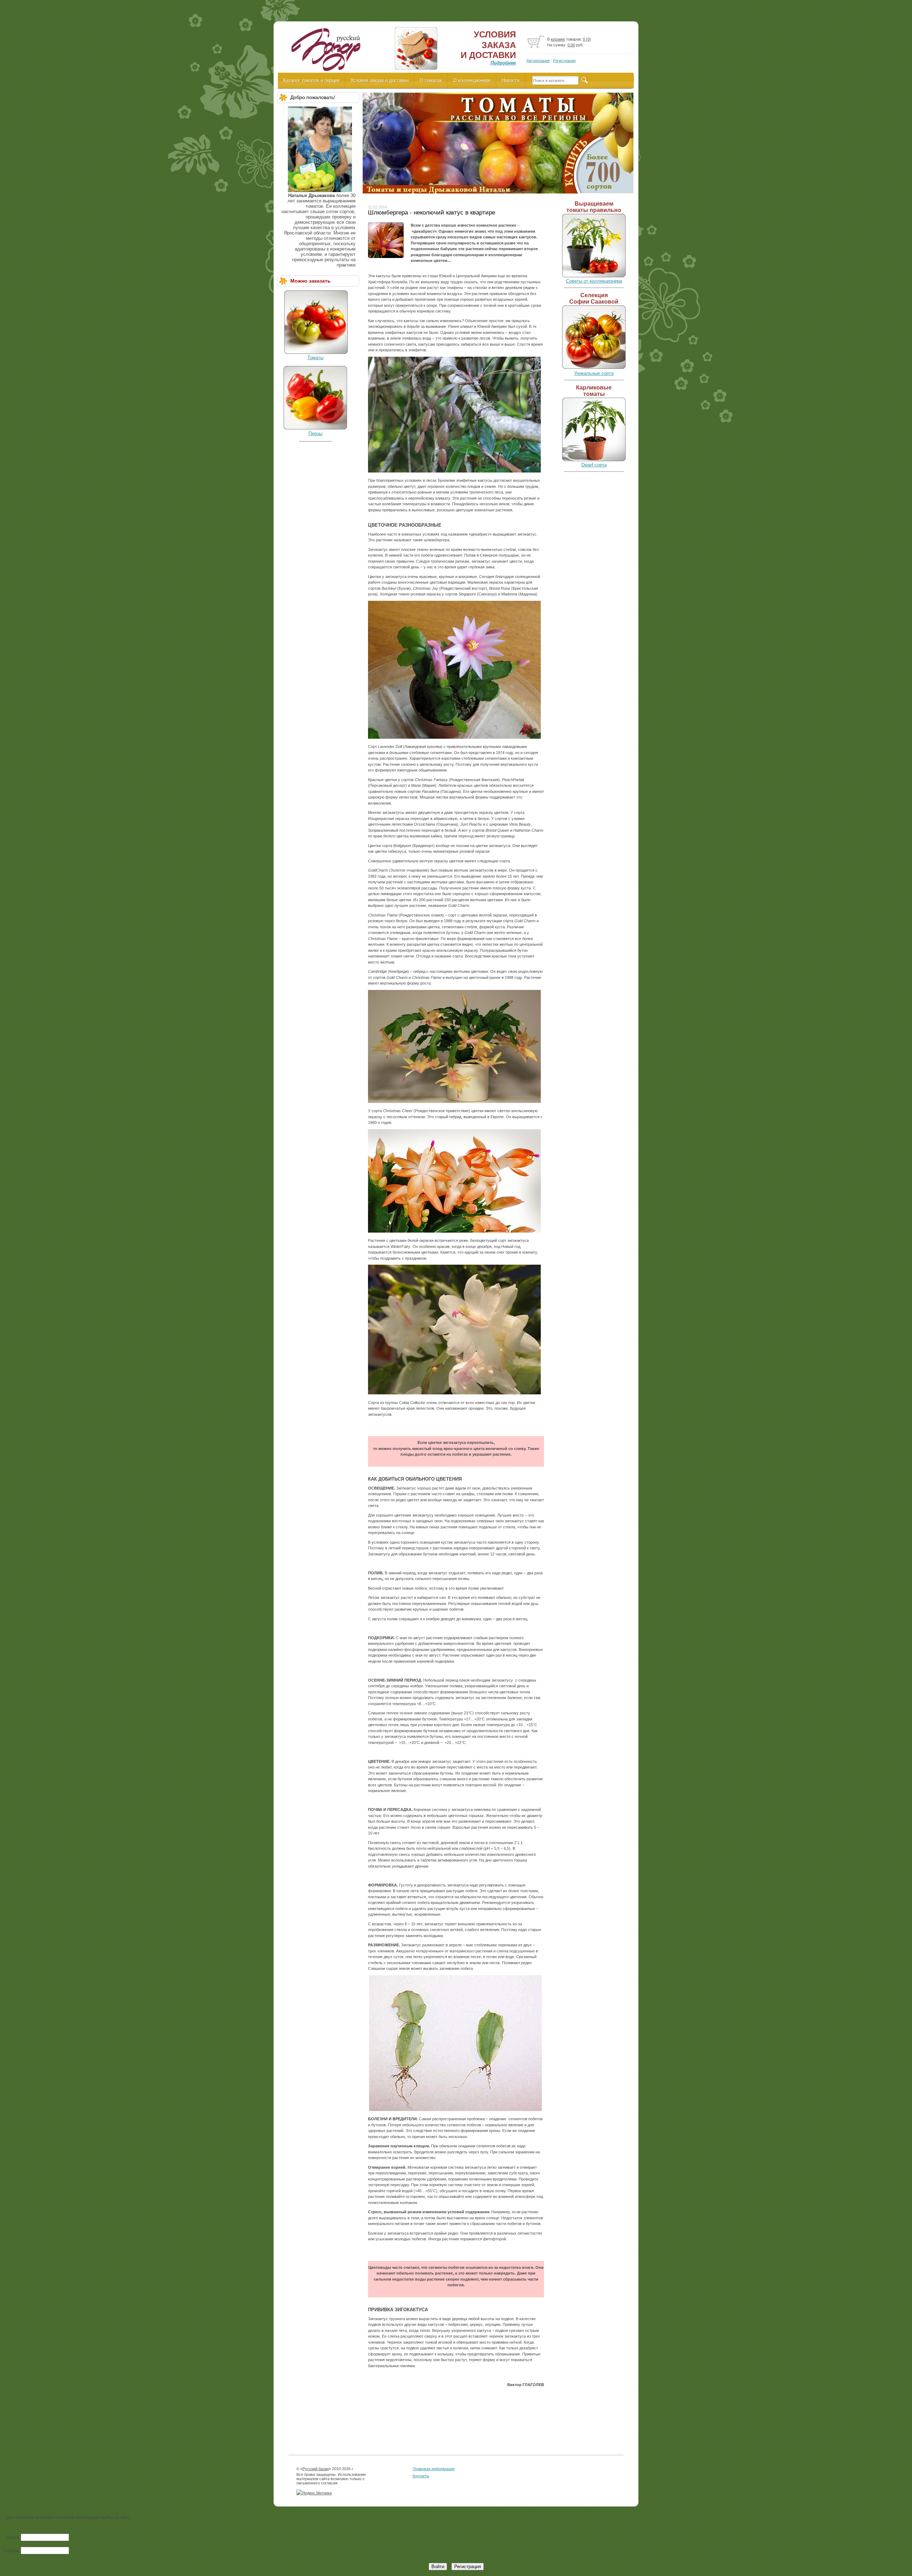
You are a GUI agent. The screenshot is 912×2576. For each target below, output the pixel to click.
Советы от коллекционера (594, 281)
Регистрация (564, 61)
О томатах (431, 80)
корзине (558, 39)
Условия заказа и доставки (380, 80)
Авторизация (538, 61)
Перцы (315, 433)
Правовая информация (434, 2469)
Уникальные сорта (594, 373)
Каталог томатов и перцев (311, 80)
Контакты (421, 2476)
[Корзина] (536, 42)
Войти (438, 2567)
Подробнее (503, 63)
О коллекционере (472, 80)
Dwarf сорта (594, 465)
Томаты (315, 358)
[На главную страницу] (325, 52)
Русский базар (316, 2469)
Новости (511, 80)
